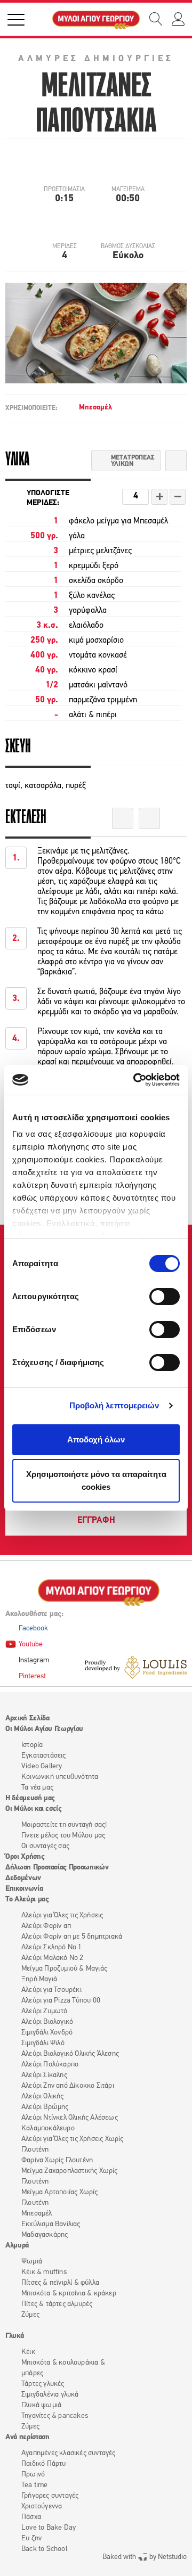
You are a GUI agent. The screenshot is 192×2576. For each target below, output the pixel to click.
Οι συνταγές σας (45, 1846)
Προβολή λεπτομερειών (114, 1405)
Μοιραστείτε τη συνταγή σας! (64, 1825)
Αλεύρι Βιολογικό (47, 2022)
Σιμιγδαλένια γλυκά (50, 2395)
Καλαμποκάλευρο (48, 2128)
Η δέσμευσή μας (30, 1798)
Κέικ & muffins (44, 2272)
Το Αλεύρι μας (27, 1900)
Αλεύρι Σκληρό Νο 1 (52, 1947)
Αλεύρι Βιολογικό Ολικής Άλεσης (70, 2054)
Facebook (33, 1629)
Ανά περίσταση (27, 2437)
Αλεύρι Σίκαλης (44, 2075)
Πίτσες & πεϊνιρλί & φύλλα (60, 2283)
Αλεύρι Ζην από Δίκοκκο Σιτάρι (68, 2086)
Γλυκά (14, 2336)
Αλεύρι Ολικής (43, 2097)
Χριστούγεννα (42, 2507)
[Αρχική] (96, 19)
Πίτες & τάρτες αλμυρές (57, 2304)
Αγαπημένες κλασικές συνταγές (69, 2453)
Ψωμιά (32, 2262)
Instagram (34, 1660)
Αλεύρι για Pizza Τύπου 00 (61, 2001)
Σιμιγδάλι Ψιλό (43, 2043)
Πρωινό (33, 2475)
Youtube (31, 1644)
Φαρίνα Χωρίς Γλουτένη (57, 2160)
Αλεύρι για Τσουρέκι (51, 1990)
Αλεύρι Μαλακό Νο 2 (53, 1958)
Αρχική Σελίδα (27, 1718)
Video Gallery (42, 1766)
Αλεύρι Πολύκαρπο (50, 2065)
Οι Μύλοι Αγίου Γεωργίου (44, 1729)
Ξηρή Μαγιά (39, 1979)
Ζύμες (30, 2315)
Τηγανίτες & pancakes (55, 2416)
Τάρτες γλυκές (43, 2384)
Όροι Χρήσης (25, 1857)
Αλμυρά (17, 2246)
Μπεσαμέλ (95, 408)
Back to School (44, 2549)
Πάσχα (31, 2517)
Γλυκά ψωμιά (41, 2405)
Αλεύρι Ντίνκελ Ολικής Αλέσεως (70, 2118)
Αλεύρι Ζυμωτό (45, 2011)
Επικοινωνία (24, 1889)
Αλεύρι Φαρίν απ (46, 1926)
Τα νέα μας (37, 1788)
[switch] (165, 1297)
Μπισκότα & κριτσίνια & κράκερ (69, 2294)
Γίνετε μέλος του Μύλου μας (63, 1836)
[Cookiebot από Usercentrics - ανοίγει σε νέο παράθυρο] (135, 1080)
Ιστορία (32, 1745)
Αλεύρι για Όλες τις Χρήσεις (62, 1915)
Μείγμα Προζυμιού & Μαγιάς (64, 1969)
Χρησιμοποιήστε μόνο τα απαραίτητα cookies (96, 1480)
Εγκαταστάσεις (44, 1756)
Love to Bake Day (49, 2528)
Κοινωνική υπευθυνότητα (60, 1777)
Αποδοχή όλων (96, 1439)
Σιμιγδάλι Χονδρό (47, 2033)
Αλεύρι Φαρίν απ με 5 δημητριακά (72, 1937)
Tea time (35, 2485)
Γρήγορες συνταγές (50, 2496)
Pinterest (32, 1676)
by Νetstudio (145, 2557)
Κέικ (28, 2352)
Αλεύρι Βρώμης (45, 2107)
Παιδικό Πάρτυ (44, 2464)
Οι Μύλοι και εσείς (34, 1809)
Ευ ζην (31, 2538)
